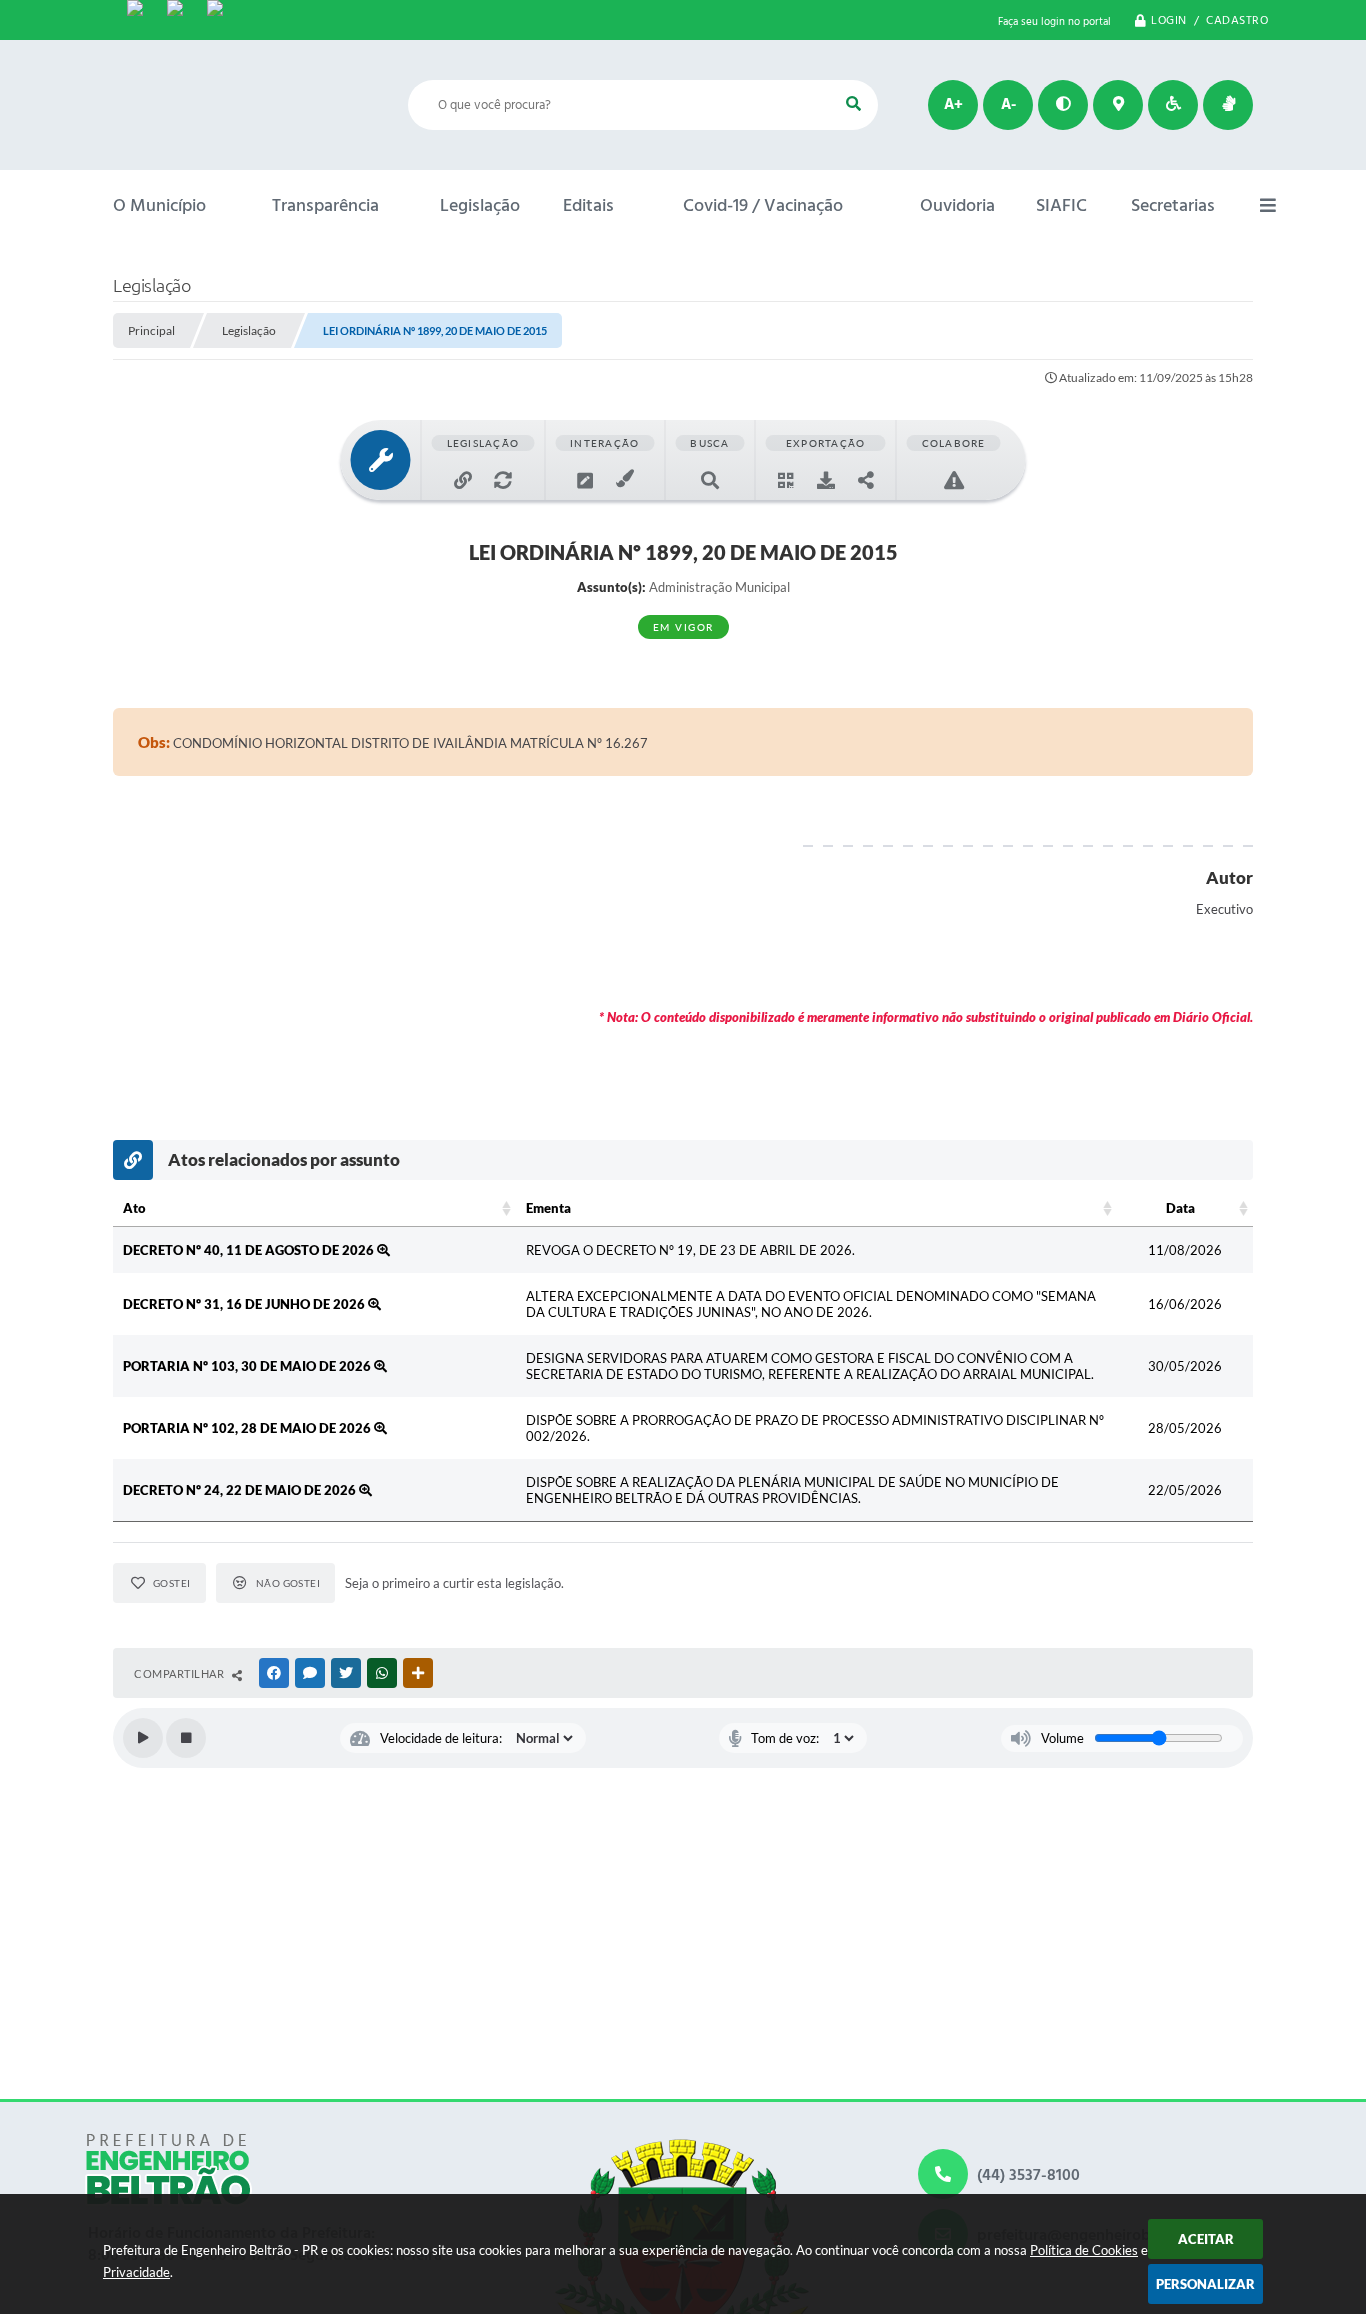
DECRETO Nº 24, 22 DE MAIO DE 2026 (241, 1490)
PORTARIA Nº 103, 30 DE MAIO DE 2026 (248, 1366)
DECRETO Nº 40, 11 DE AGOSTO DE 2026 (250, 1250)
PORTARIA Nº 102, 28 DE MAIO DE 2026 (248, 1428)
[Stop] (186, 1738)
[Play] (143, 1738)
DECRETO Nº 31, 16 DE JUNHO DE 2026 (245, 1304)
